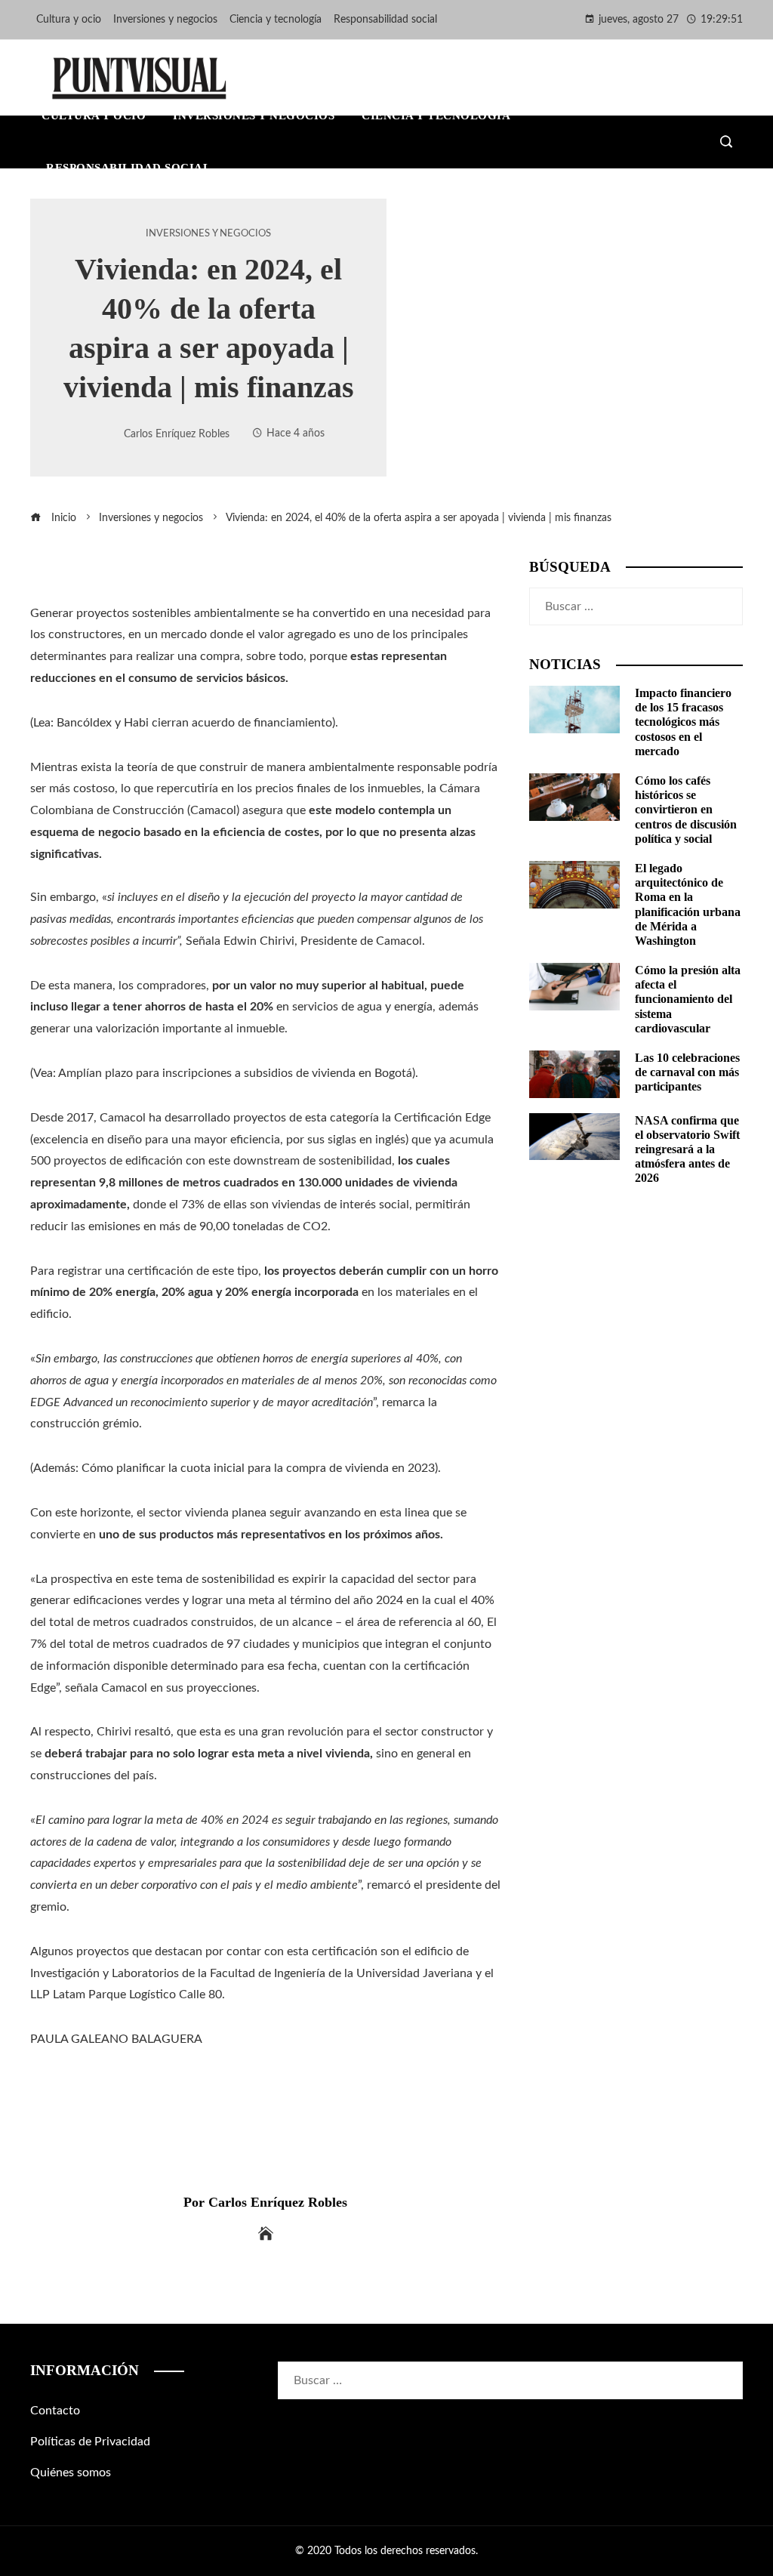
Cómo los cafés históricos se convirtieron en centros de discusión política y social (686, 810)
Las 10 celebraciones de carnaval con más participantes (687, 1072)
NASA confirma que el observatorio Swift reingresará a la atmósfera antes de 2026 (687, 1149)
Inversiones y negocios (208, 233)
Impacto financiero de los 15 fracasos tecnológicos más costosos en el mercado (683, 722)
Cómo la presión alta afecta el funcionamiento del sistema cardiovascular (688, 999)
